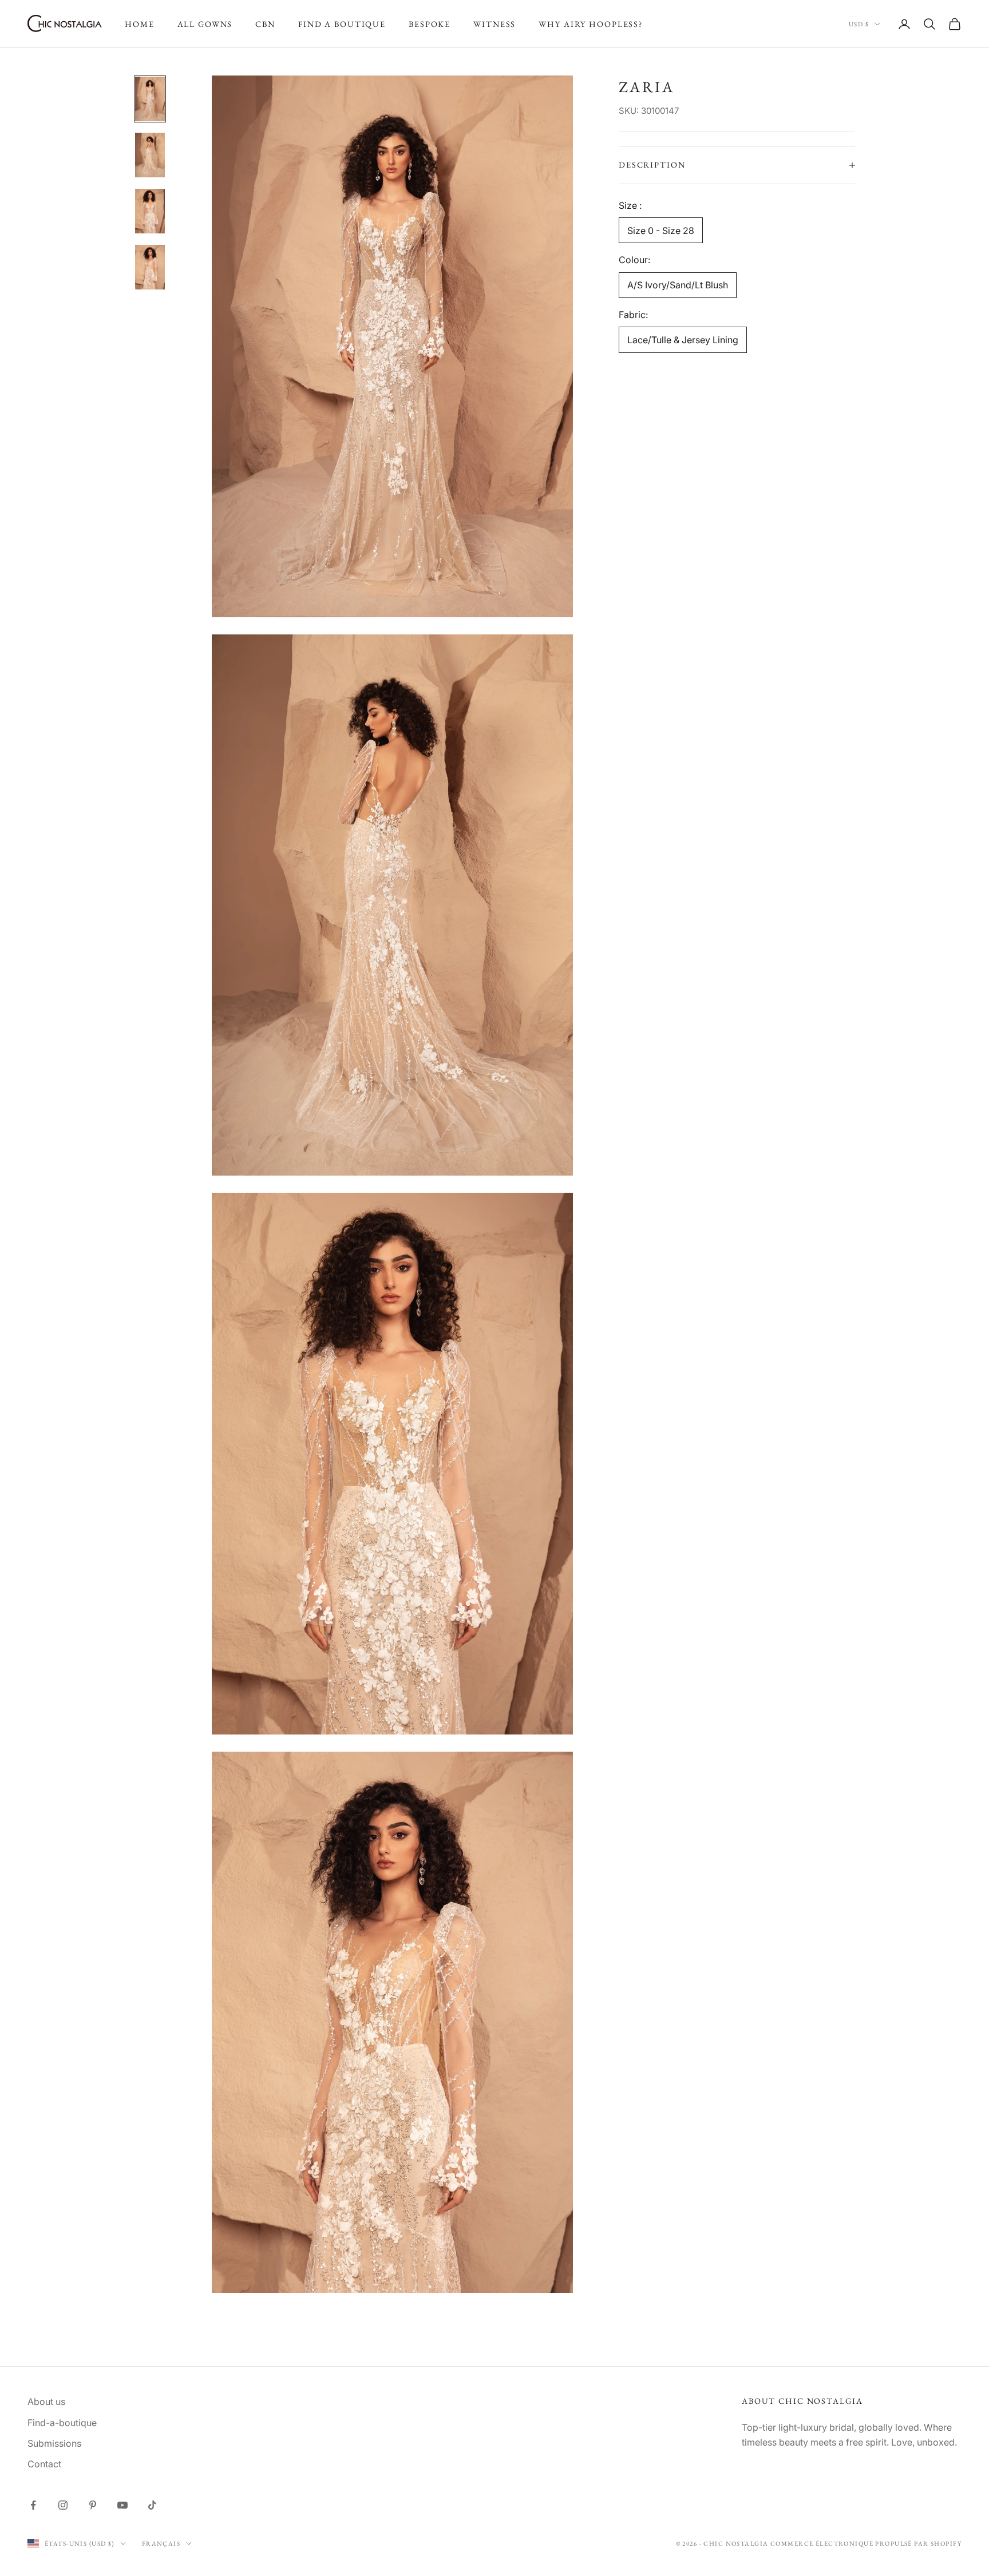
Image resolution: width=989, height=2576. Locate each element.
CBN (265, 24)
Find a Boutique (342, 24)
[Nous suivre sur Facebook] (33, 2505)
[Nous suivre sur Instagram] (63, 2505)
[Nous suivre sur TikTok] (152, 2505)
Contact (44, 2464)
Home (140, 24)
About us (46, 2402)
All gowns (205, 24)
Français (161, 2543)
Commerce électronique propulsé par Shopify (866, 2543)
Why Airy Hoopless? (591, 24)
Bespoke (430, 24)
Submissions (54, 2443)
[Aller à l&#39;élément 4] (150, 267)
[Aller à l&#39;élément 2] (150, 155)
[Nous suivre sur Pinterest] (93, 2505)
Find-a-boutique (62, 2423)
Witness (494, 24)
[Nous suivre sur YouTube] (122, 2505)
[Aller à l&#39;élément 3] (150, 211)
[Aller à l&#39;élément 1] (150, 99)
